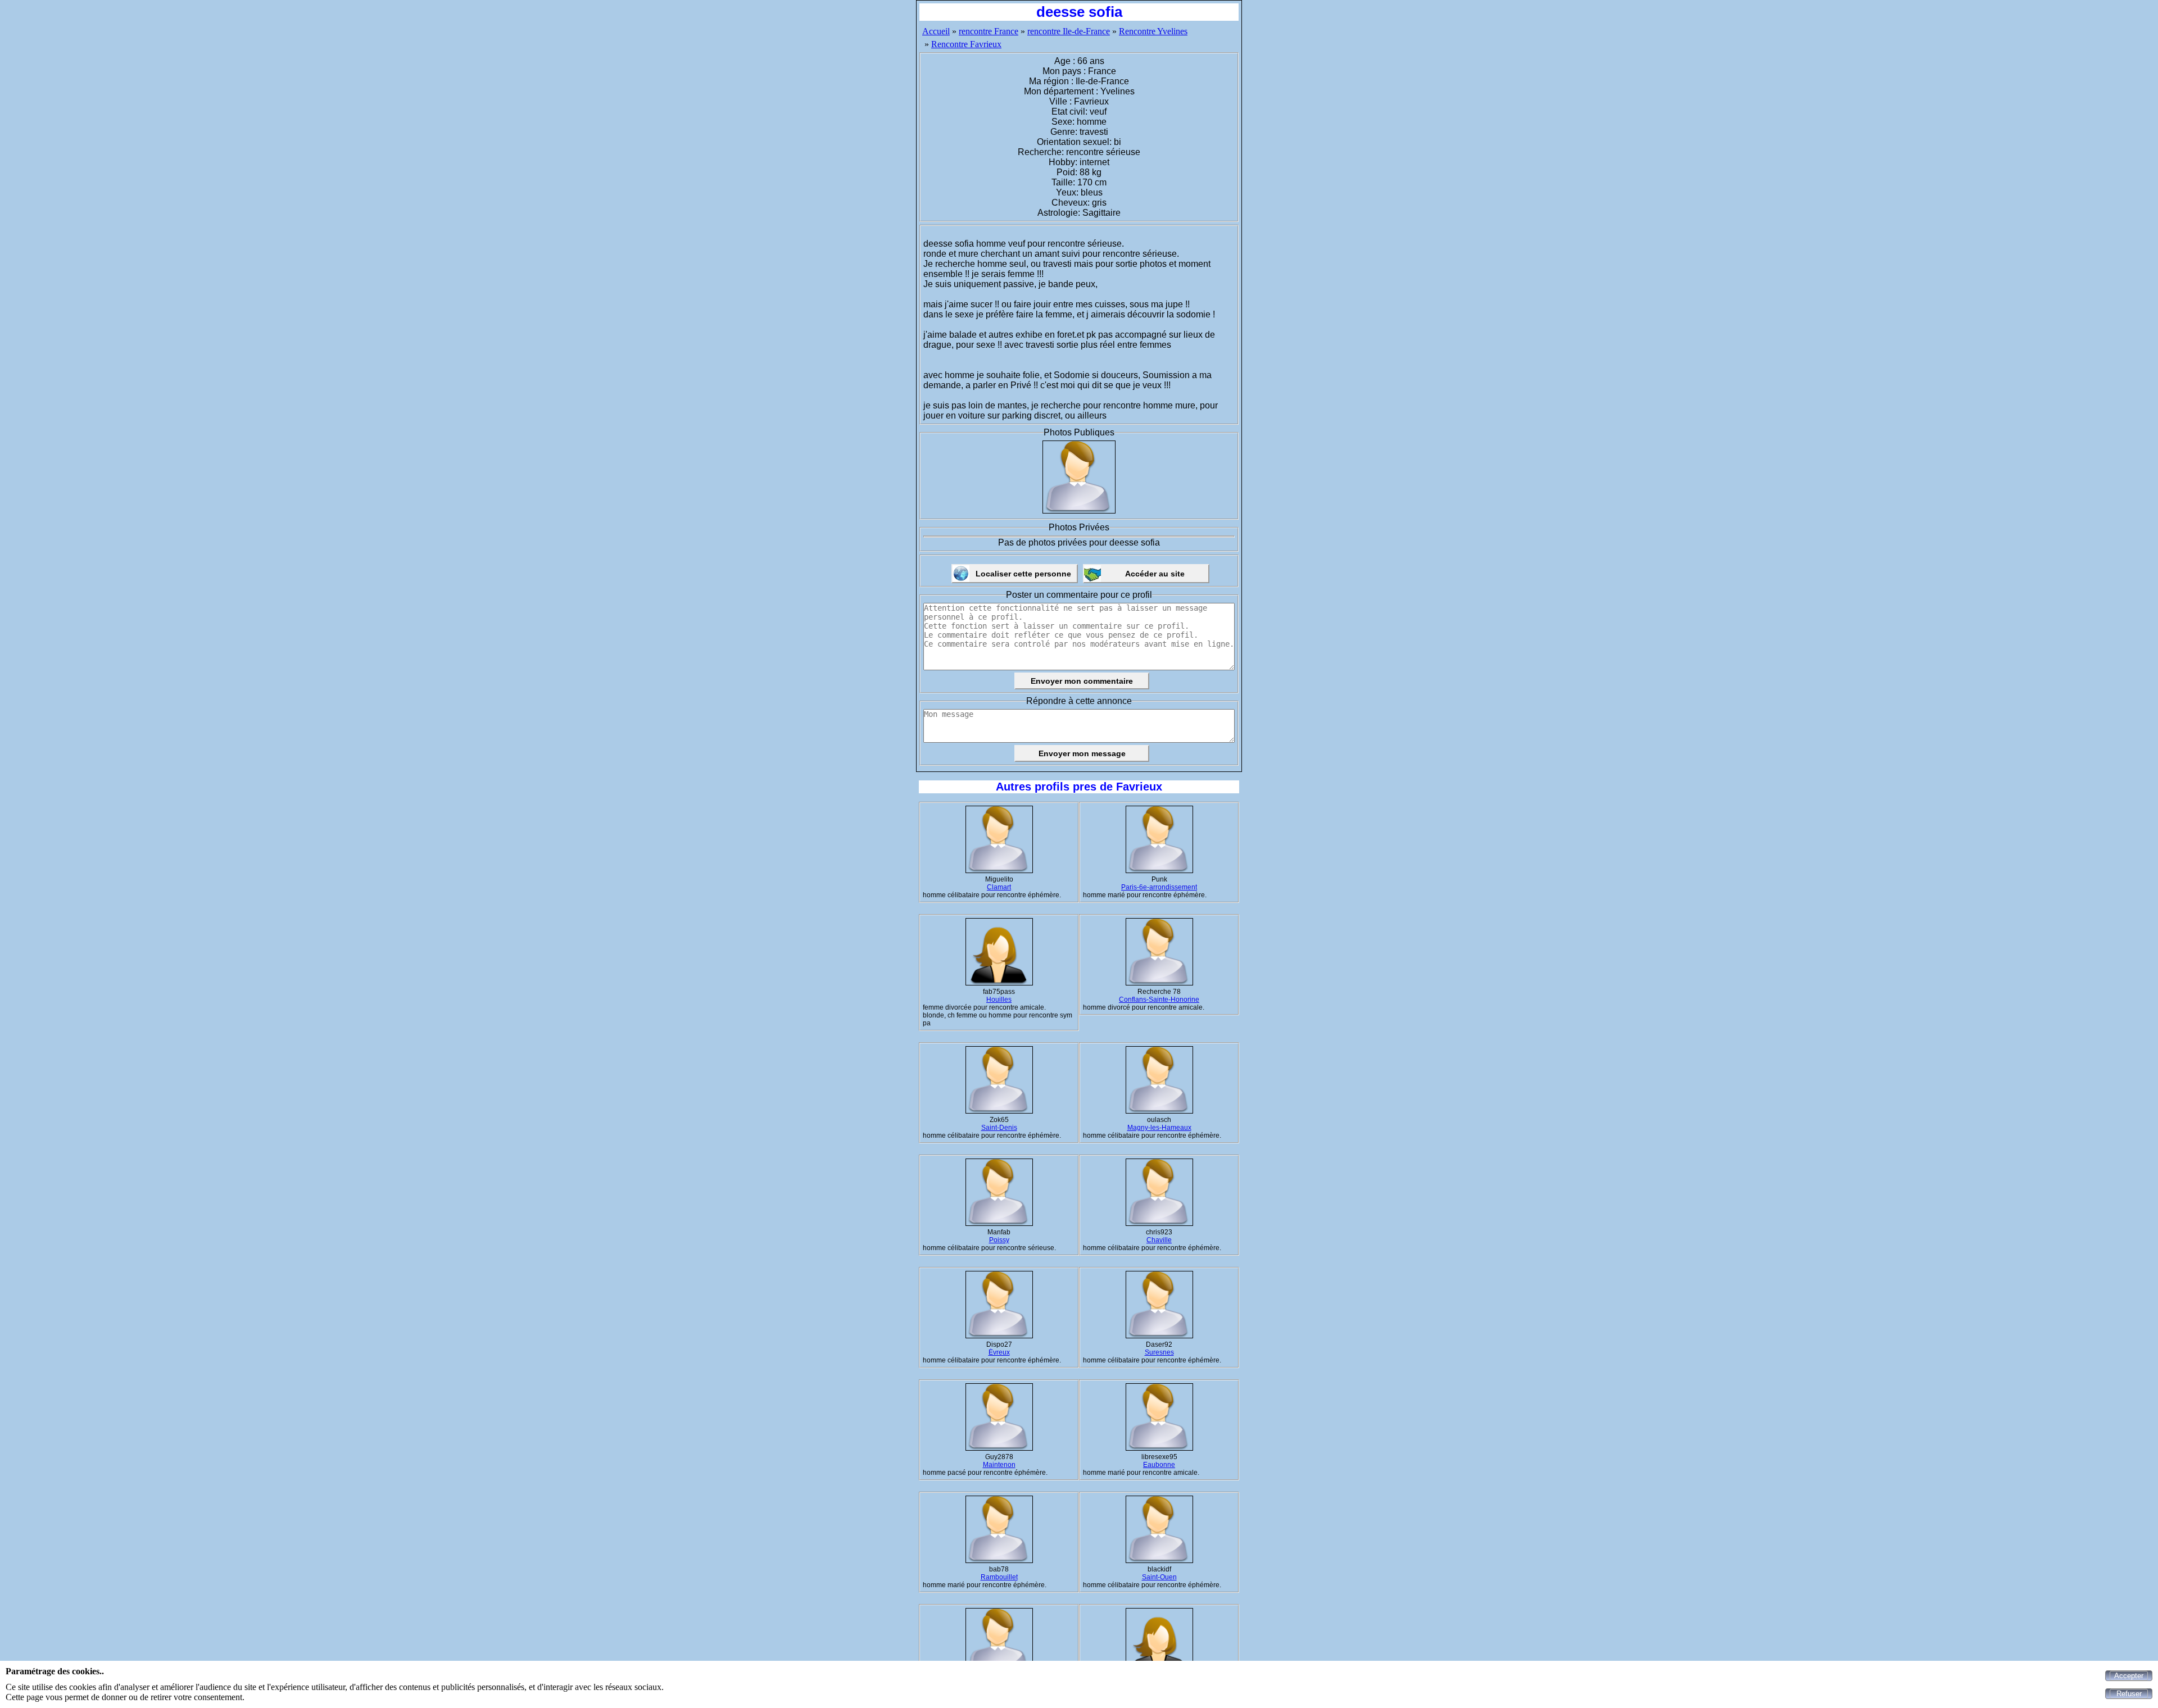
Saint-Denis (999, 1128)
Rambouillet (999, 1577)
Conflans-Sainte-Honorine (1159, 1000)
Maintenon (999, 1465)
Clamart (999, 887)
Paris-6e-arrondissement (1159, 887)
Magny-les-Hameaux (1159, 1128)
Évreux (999, 1352)
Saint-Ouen (1159, 1577)
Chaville (1159, 1240)
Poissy (999, 1240)
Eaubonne (1159, 1465)
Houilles (999, 1000)
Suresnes (1159, 1352)
